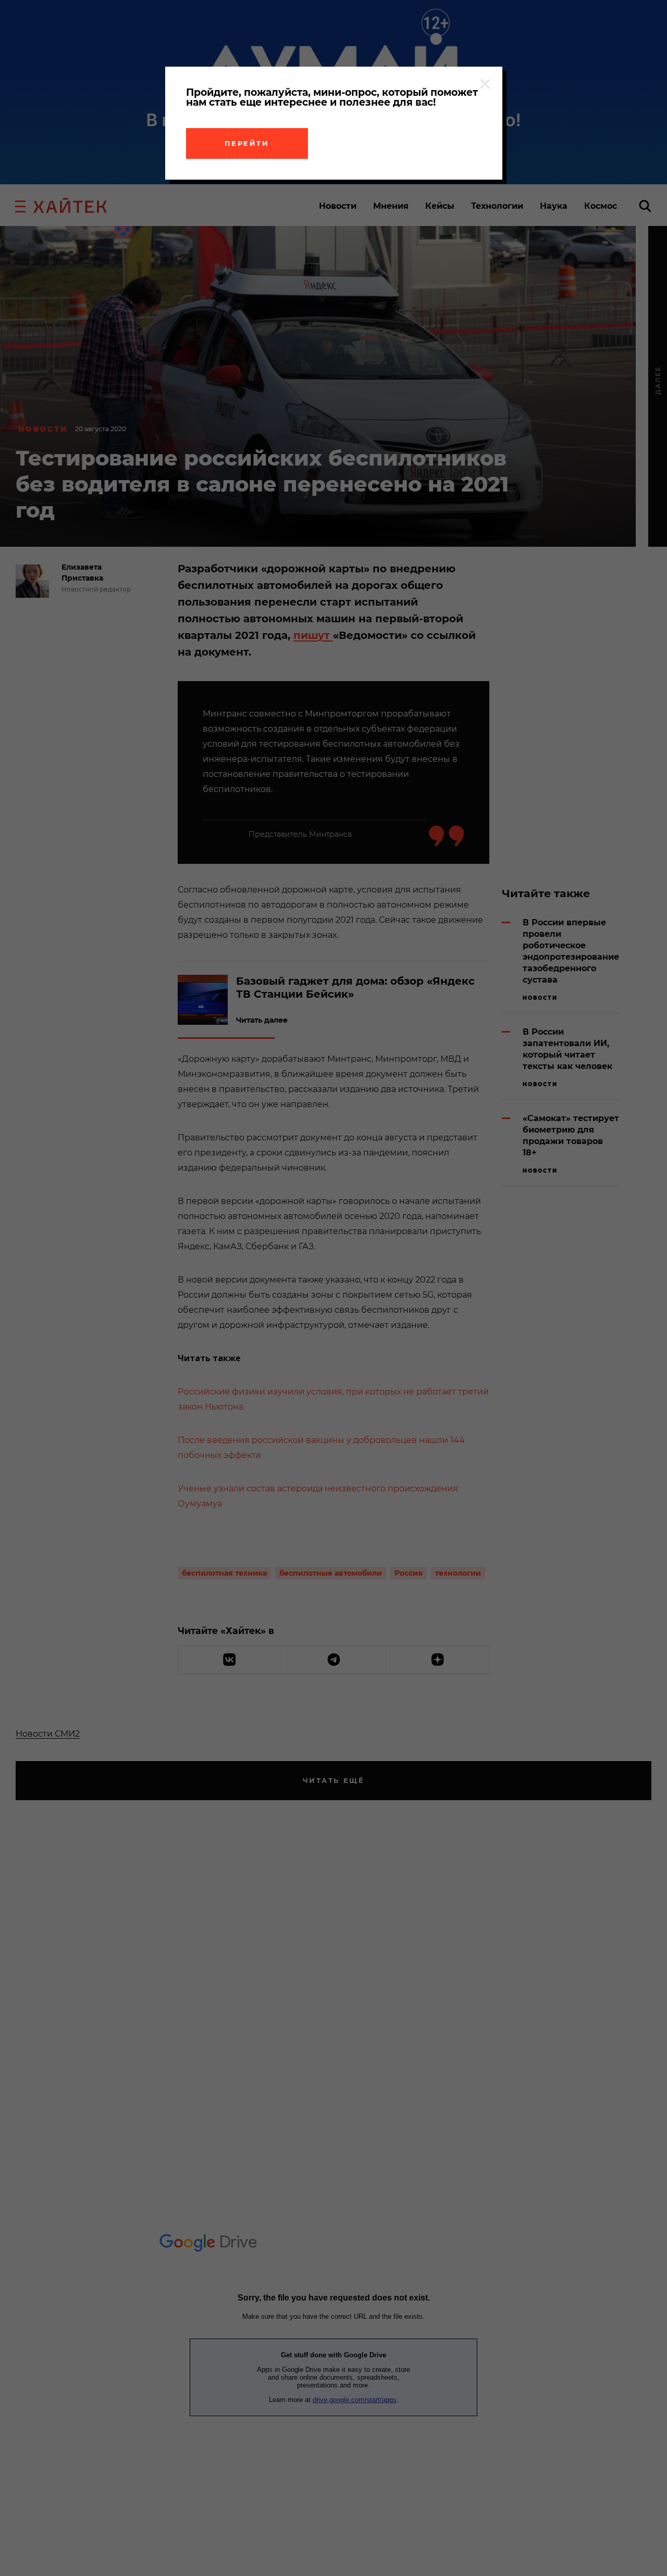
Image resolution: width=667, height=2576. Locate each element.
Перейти (247, 143)
